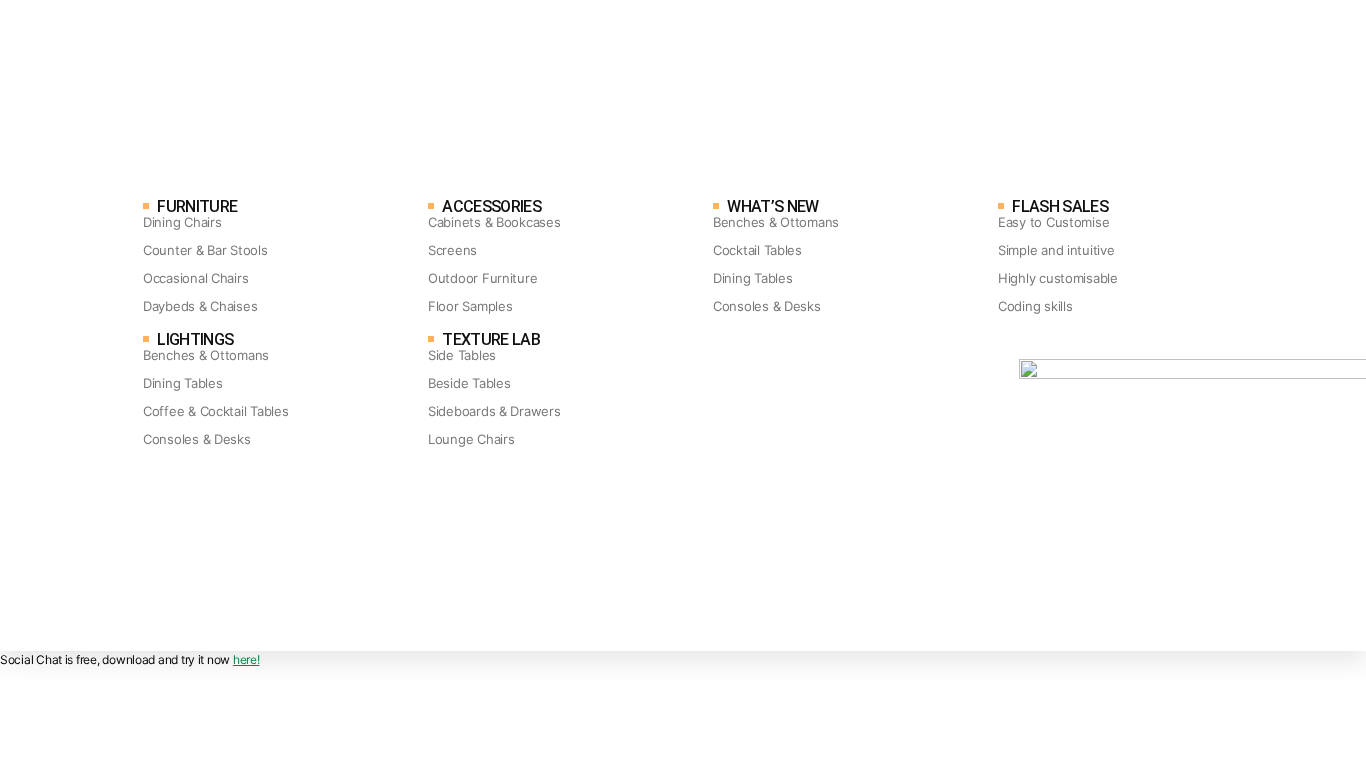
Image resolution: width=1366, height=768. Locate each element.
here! (246, 659)
